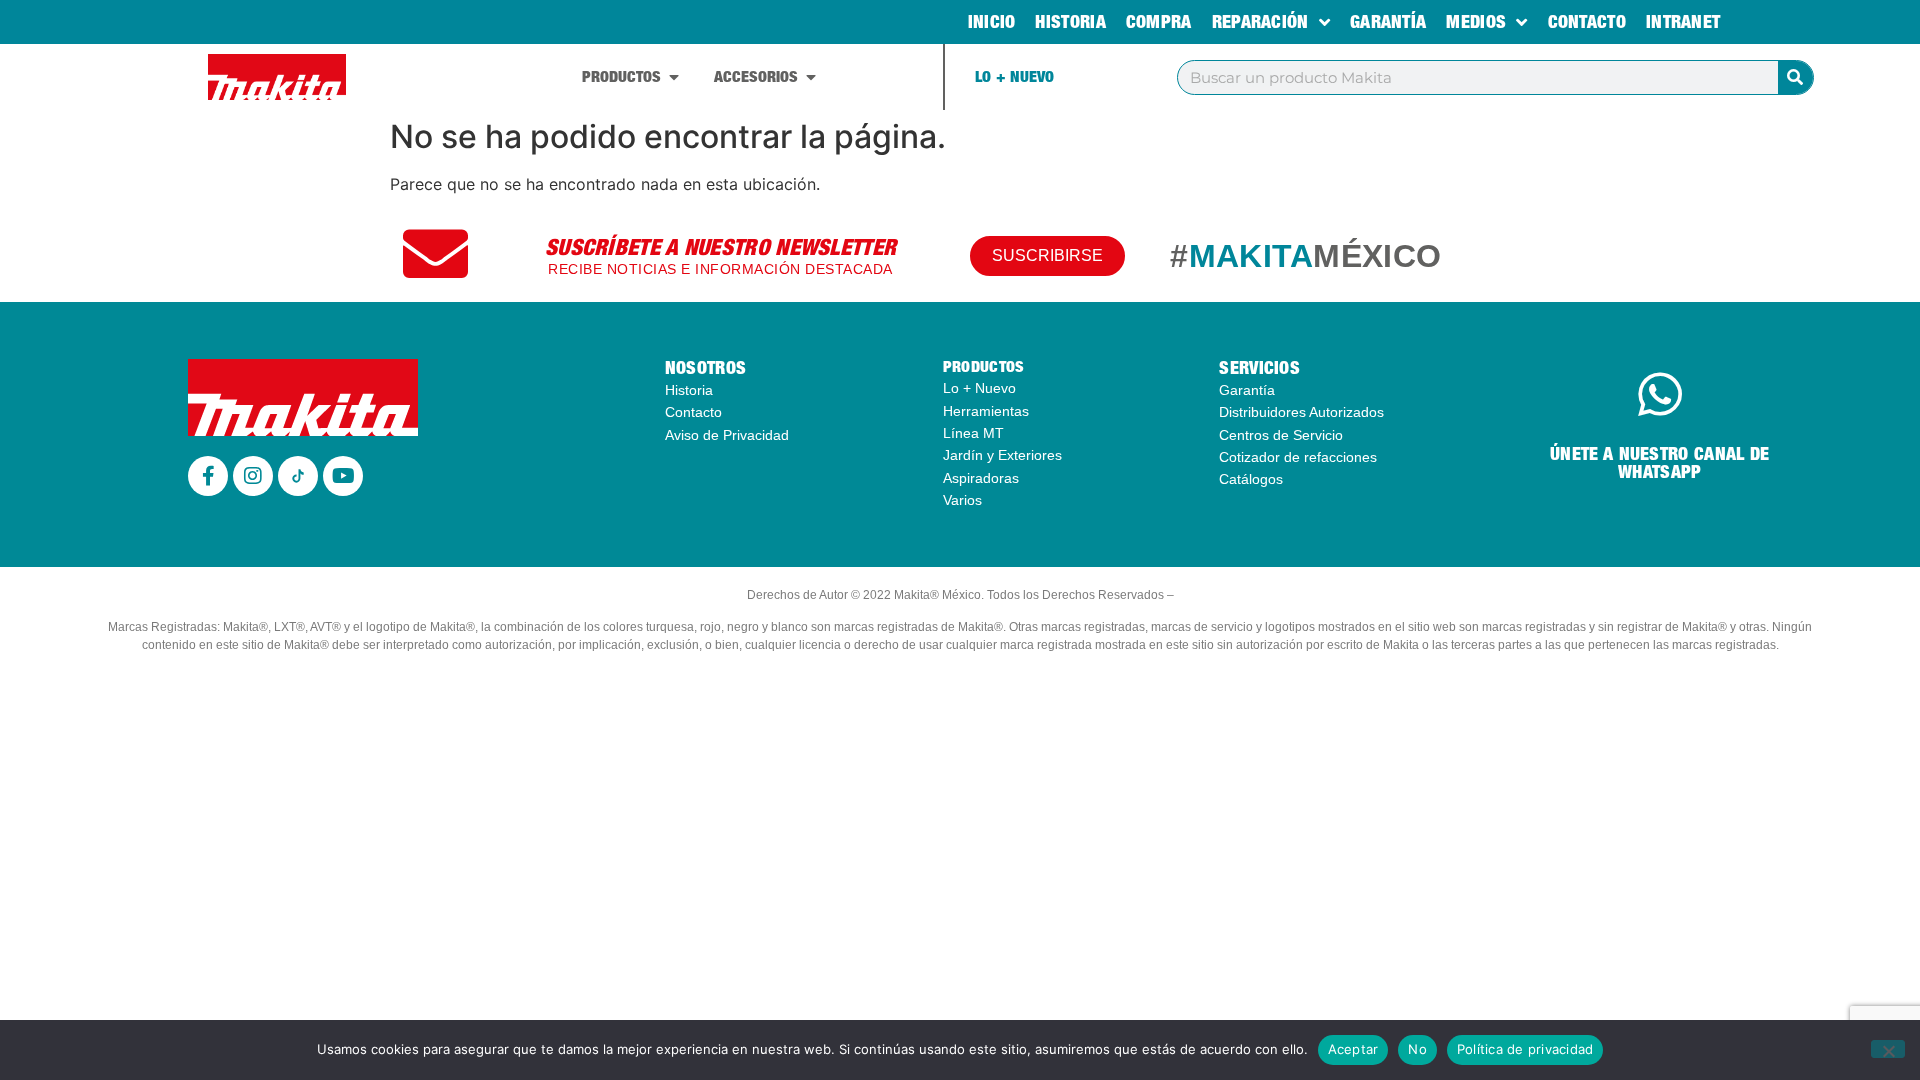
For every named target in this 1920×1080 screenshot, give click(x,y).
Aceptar (1353, 1049)
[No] (1888, 1049)
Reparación (1260, 21)
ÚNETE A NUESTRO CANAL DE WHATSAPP (1659, 462)
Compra (1159, 21)
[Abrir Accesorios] (811, 77)
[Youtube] (343, 476)
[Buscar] (1795, 77)
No (1417, 1049)
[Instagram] (253, 476)
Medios (1476, 21)
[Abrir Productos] (674, 77)
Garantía (1388, 21)
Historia (1070, 21)
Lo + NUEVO (1015, 76)
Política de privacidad (1525, 1049)
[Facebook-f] (208, 476)
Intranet (1683, 21)
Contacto (1587, 21)
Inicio (992, 21)
